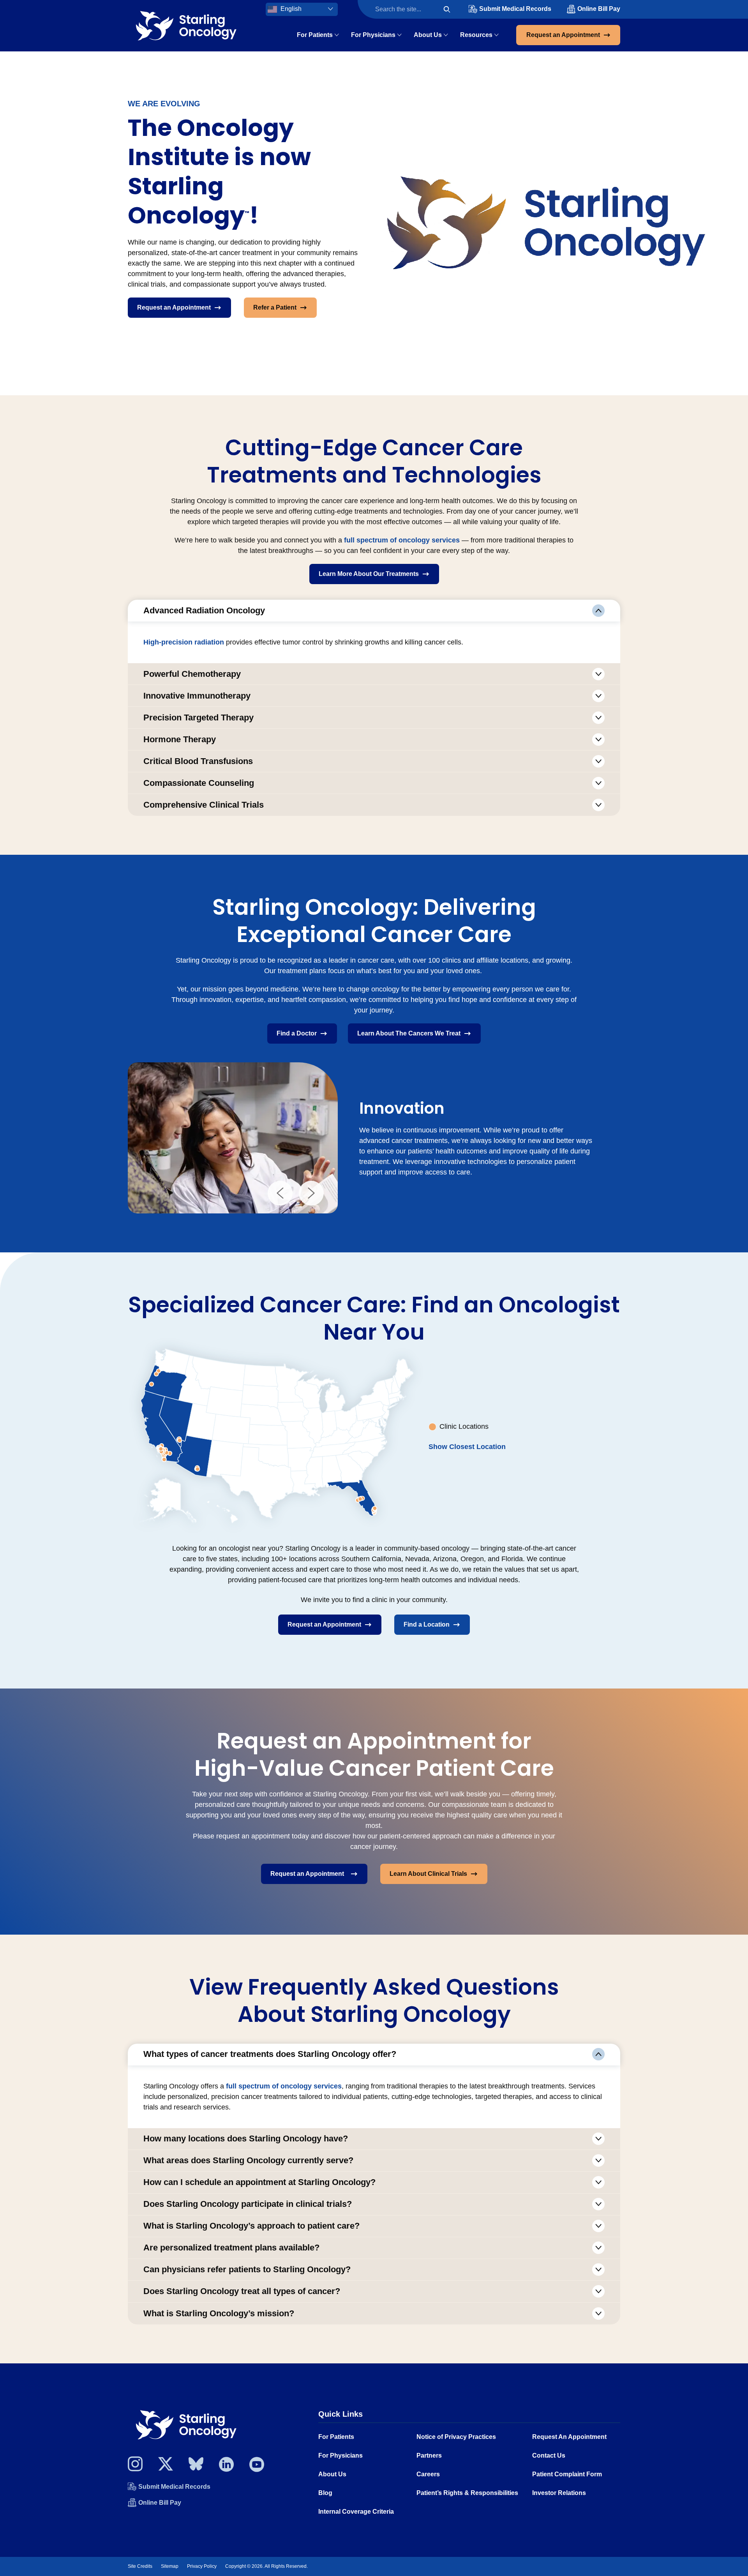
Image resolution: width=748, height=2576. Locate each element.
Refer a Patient (275, 307)
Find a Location (427, 1624)
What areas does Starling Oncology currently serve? (248, 2160)
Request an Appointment (563, 35)
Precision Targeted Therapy (198, 718)
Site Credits (140, 2566)
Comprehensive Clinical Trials (204, 805)
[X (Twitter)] (166, 2466)
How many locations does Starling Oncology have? (246, 2138)
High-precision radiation (184, 642)
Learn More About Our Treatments (369, 574)
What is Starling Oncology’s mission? (219, 2313)
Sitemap (170, 2566)
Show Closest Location (467, 1447)
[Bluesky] (196, 2466)
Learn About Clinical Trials (428, 1874)
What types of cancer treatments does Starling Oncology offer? (270, 2054)
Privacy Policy (202, 2566)
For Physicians (373, 35)
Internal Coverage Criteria (356, 2512)
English (290, 9)
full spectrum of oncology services (402, 540)
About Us (428, 35)
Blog (325, 2493)
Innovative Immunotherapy (197, 696)
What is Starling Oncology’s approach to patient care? (251, 2226)
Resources (476, 35)
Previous (280, 1193)
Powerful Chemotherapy (192, 674)
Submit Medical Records (515, 9)
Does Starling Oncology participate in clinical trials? (248, 2204)
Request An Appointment (569, 2437)
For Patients (315, 35)
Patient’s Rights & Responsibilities (467, 2493)
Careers (428, 2474)
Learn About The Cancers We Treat (409, 1033)
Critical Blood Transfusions (198, 761)
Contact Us (549, 2455)
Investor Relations (559, 2493)
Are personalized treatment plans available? (231, 2248)
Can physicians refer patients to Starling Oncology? (247, 2269)
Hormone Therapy (180, 739)
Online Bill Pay (599, 9)
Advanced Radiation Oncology (204, 610)
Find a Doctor (297, 1033)
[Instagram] (135, 2466)
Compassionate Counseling (199, 783)
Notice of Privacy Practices (456, 2437)
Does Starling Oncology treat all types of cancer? (242, 2291)
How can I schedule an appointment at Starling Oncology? (259, 2182)
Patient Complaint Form (567, 2474)
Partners (429, 2455)
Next (311, 1193)
